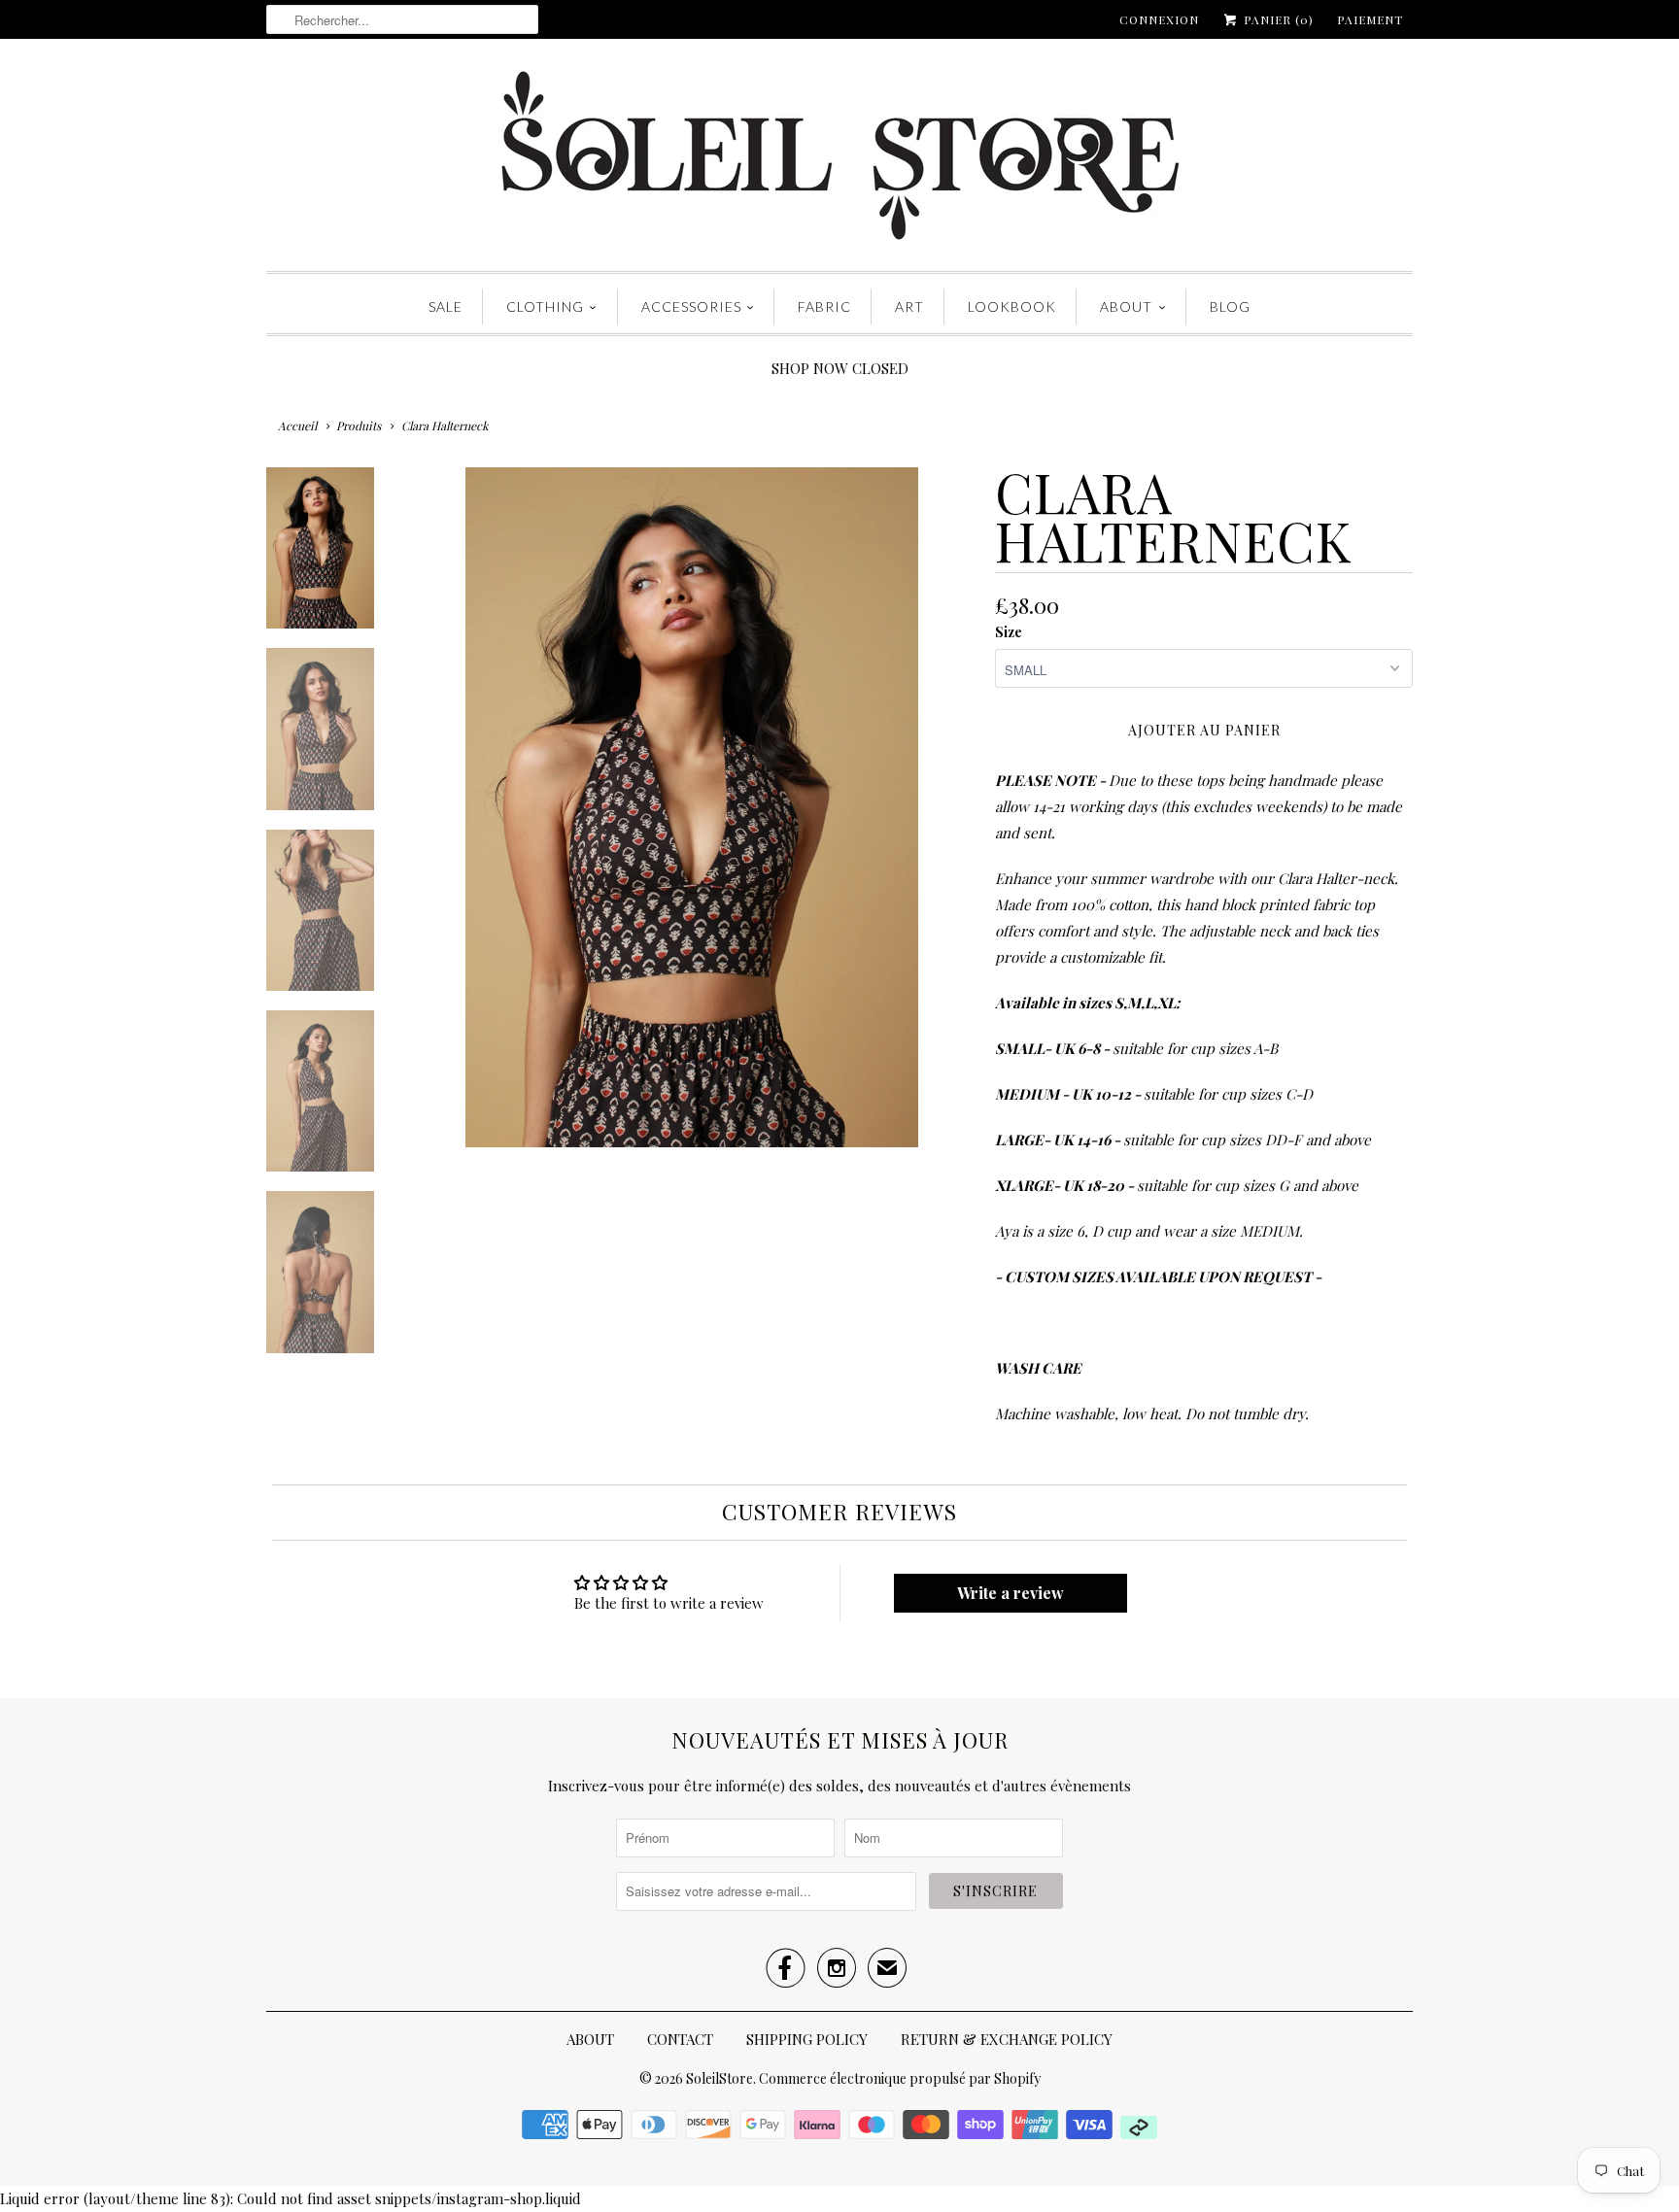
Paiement (1370, 19)
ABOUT (1126, 306)
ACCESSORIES (691, 306)
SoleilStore (720, 2078)
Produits (359, 425)
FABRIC (824, 306)
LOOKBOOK (1012, 306)
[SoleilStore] (839, 160)
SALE (445, 306)
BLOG (1230, 306)
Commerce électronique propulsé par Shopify (900, 2078)
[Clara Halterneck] (692, 807)
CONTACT (680, 2039)
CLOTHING (545, 306)
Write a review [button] (1011, 1593)
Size (1009, 632)
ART (909, 306)
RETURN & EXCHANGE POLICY (1007, 2039)
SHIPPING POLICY (807, 2039)
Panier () (1277, 19)
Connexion (1159, 19)
